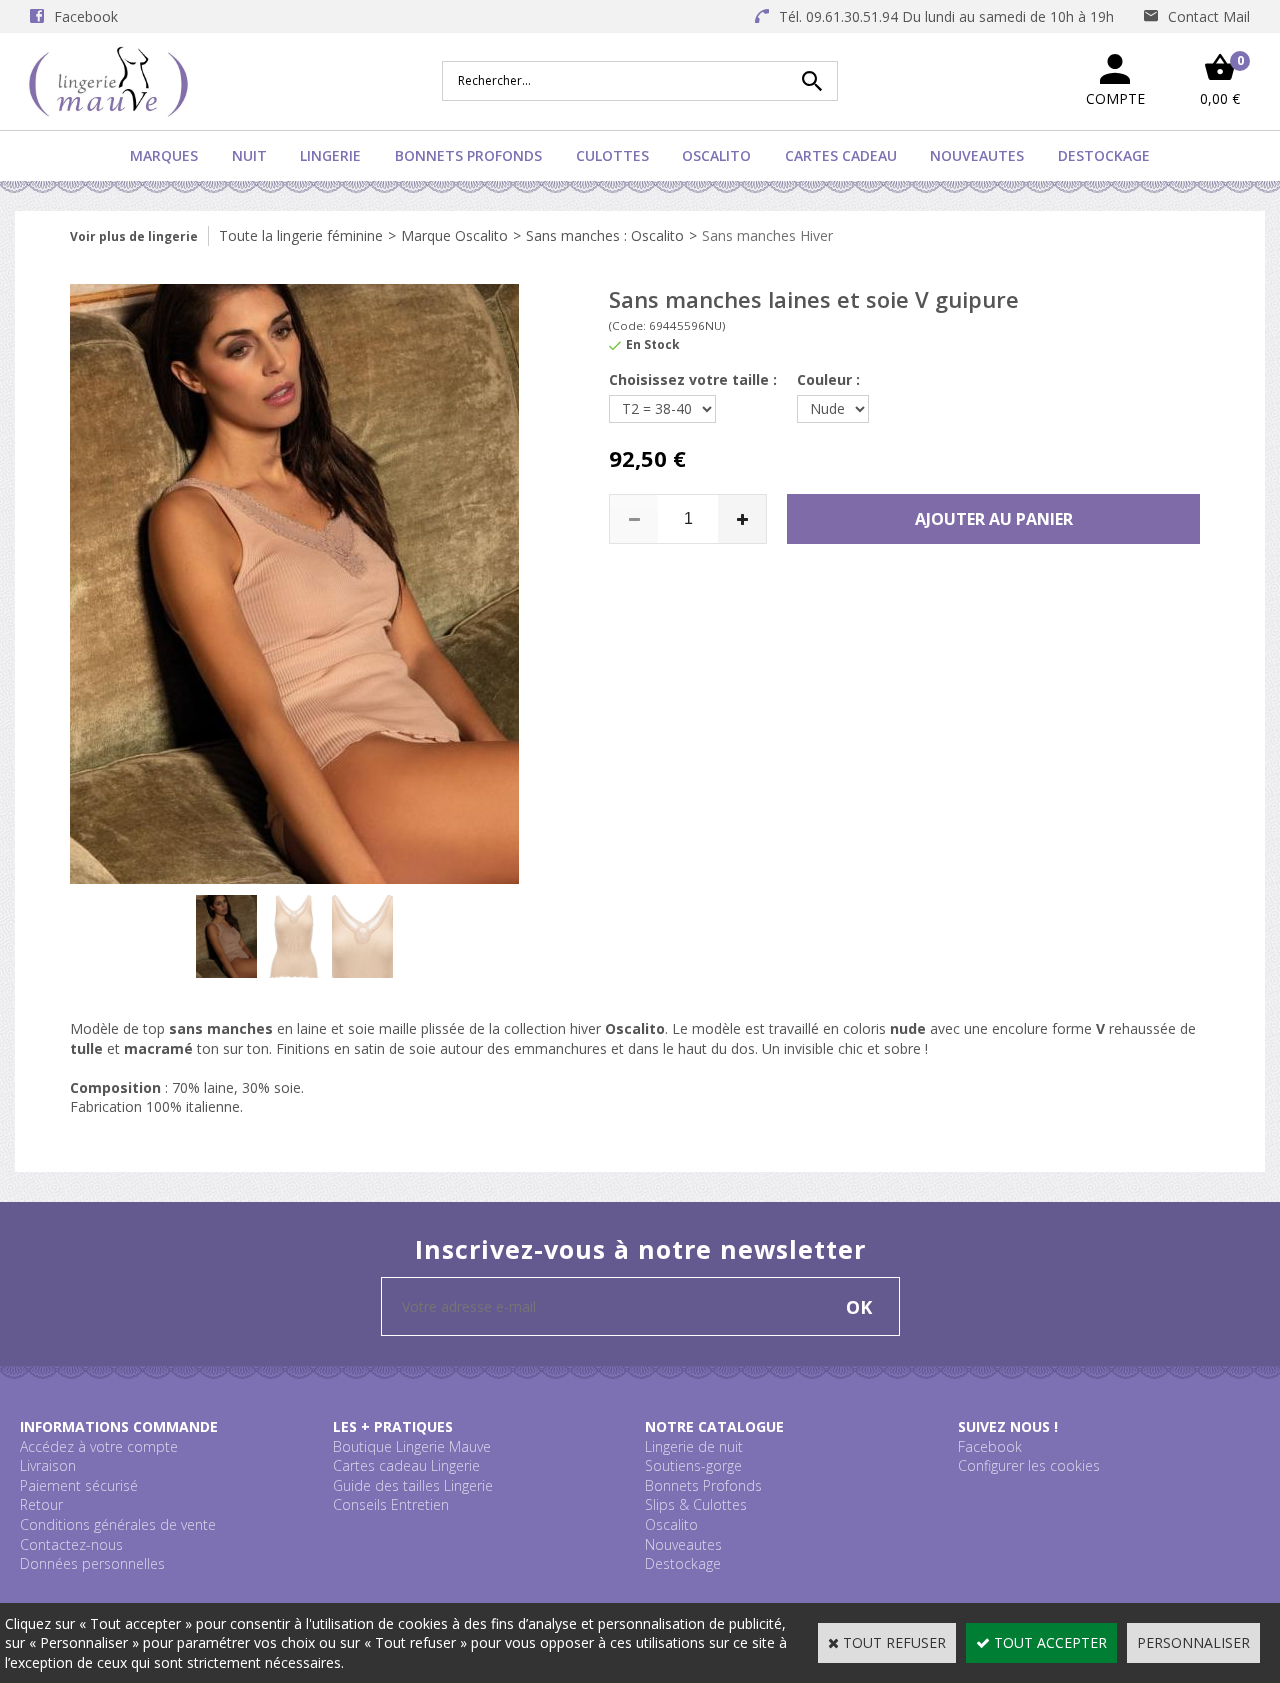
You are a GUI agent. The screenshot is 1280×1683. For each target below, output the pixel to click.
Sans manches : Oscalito (605, 235)
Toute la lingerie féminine (301, 235)
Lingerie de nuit (694, 1446)
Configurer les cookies (1029, 1465)
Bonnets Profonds (468, 155)
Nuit (249, 155)
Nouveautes (977, 155)
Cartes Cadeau (841, 155)
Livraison (48, 1465)
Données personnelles (92, 1563)
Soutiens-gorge (693, 1465)
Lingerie (330, 155)
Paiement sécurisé (79, 1485)
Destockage (1104, 155)
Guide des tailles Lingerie (413, 1485)
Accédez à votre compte (99, 1446)
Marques (164, 155)
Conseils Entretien (391, 1504)
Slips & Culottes (696, 1504)
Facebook (990, 1446)
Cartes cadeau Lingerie (406, 1465)
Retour (41, 1504)
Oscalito (716, 155)
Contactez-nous (71, 1544)
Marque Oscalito (454, 235)
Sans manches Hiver (767, 235)
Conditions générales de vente (118, 1524)
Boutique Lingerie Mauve (412, 1446)
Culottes (612, 155)
